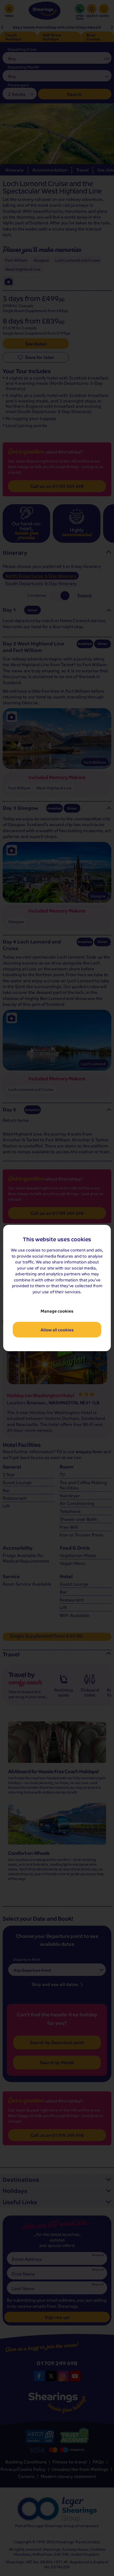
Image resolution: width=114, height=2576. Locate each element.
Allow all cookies (57, 1330)
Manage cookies (57, 1311)
